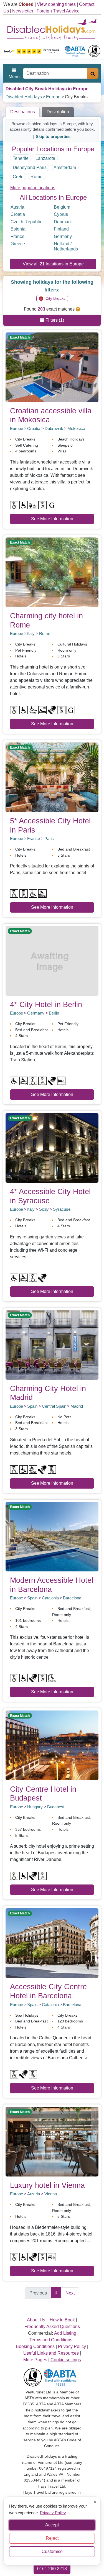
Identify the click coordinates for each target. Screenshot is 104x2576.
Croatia (18, 214)
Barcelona (72, 1598)
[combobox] (55, 73)
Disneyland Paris (30, 167)
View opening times (56, 4)
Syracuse (62, 1209)
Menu (14, 77)
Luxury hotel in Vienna (47, 2185)
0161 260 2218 (52, 2569)
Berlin (54, 1013)
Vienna (51, 2194)
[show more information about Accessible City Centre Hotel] (52, 1943)
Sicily (44, 1209)
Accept (52, 2525)
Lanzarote (45, 158)
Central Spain (54, 1406)
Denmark (63, 222)
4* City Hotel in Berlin (46, 1004)
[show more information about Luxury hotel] (52, 2141)
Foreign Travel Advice (58, 11)
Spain (32, 1406)
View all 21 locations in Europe (53, 264)
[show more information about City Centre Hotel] (52, 1745)
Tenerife (21, 158)
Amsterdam (65, 167)
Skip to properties (53, 136)
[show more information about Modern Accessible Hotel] (52, 1536)
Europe (53, 97)
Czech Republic (26, 222)
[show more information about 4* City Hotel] (52, 960)
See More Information (52, 519)
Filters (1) (54, 320)
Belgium (62, 207)
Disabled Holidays (24, 97)
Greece (18, 244)
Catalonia (50, 1598)
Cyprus (61, 214)
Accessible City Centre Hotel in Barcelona (48, 1991)
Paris (49, 838)
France (17, 236)
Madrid (77, 1406)
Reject (52, 2538)
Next (70, 2293)
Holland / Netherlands (66, 246)
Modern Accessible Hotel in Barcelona (52, 1585)
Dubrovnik (54, 428)
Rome (36, 177)
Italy (31, 633)
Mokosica (76, 428)
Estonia (18, 229)
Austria (17, 207)
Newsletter (23, 11)
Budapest (56, 1807)
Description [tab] (58, 112)
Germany (63, 236)
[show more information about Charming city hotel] (52, 572)
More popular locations (33, 188)
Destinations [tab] (23, 112)
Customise (52, 2551)
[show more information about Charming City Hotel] (52, 1344)
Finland (61, 229)
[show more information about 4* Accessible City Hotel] (52, 1148)
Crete (18, 177)
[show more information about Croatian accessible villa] (52, 367)
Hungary (35, 1807)
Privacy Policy (53, 2512)
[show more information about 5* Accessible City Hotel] (52, 777)
